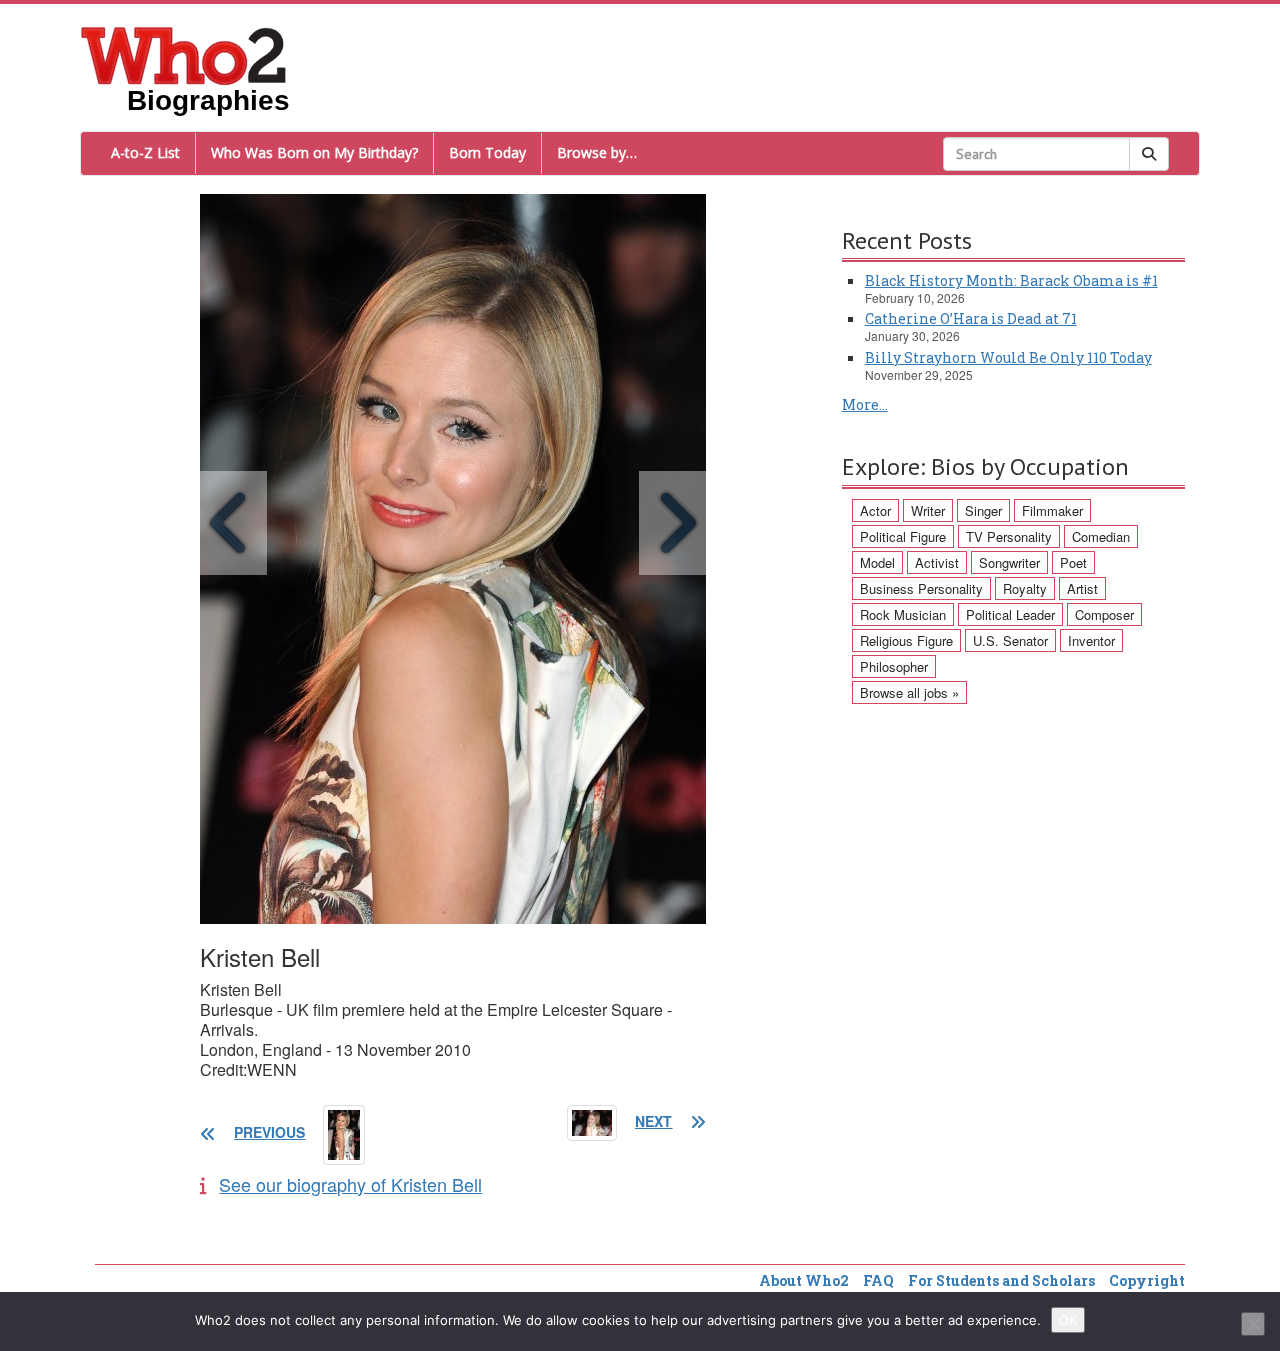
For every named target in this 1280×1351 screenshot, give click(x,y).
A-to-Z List (145, 152)
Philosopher (894, 666)
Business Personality (921, 588)
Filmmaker (1052, 510)
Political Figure (903, 536)
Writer (928, 510)
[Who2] (184, 54)
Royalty (1025, 588)
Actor (875, 510)
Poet (1073, 562)
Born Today (487, 152)
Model (877, 562)
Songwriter (1009, 562)
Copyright (1147, 1280)
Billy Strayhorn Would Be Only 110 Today (1008, 357)
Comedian (1101, 536)
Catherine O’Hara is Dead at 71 (971, 318)
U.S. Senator (1010, 640)
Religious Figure (906, 640)
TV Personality (1009, 536)
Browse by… (597, 152)
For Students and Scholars (1001, 1280)
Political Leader (1010, 614)
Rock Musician (903, 614)
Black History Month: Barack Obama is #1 (1011, 280)
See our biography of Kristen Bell (350, 1184)
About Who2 (804, 1280)
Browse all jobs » (909, 692)
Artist (1082, 588)
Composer (1104, 614)
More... (865, 404)
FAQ (878, 1280)
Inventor (1091, 640)
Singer (983, 510)
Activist (937, 562)
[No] (1253, 1324)
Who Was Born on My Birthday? (314, 152)
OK (1068, 1320)
